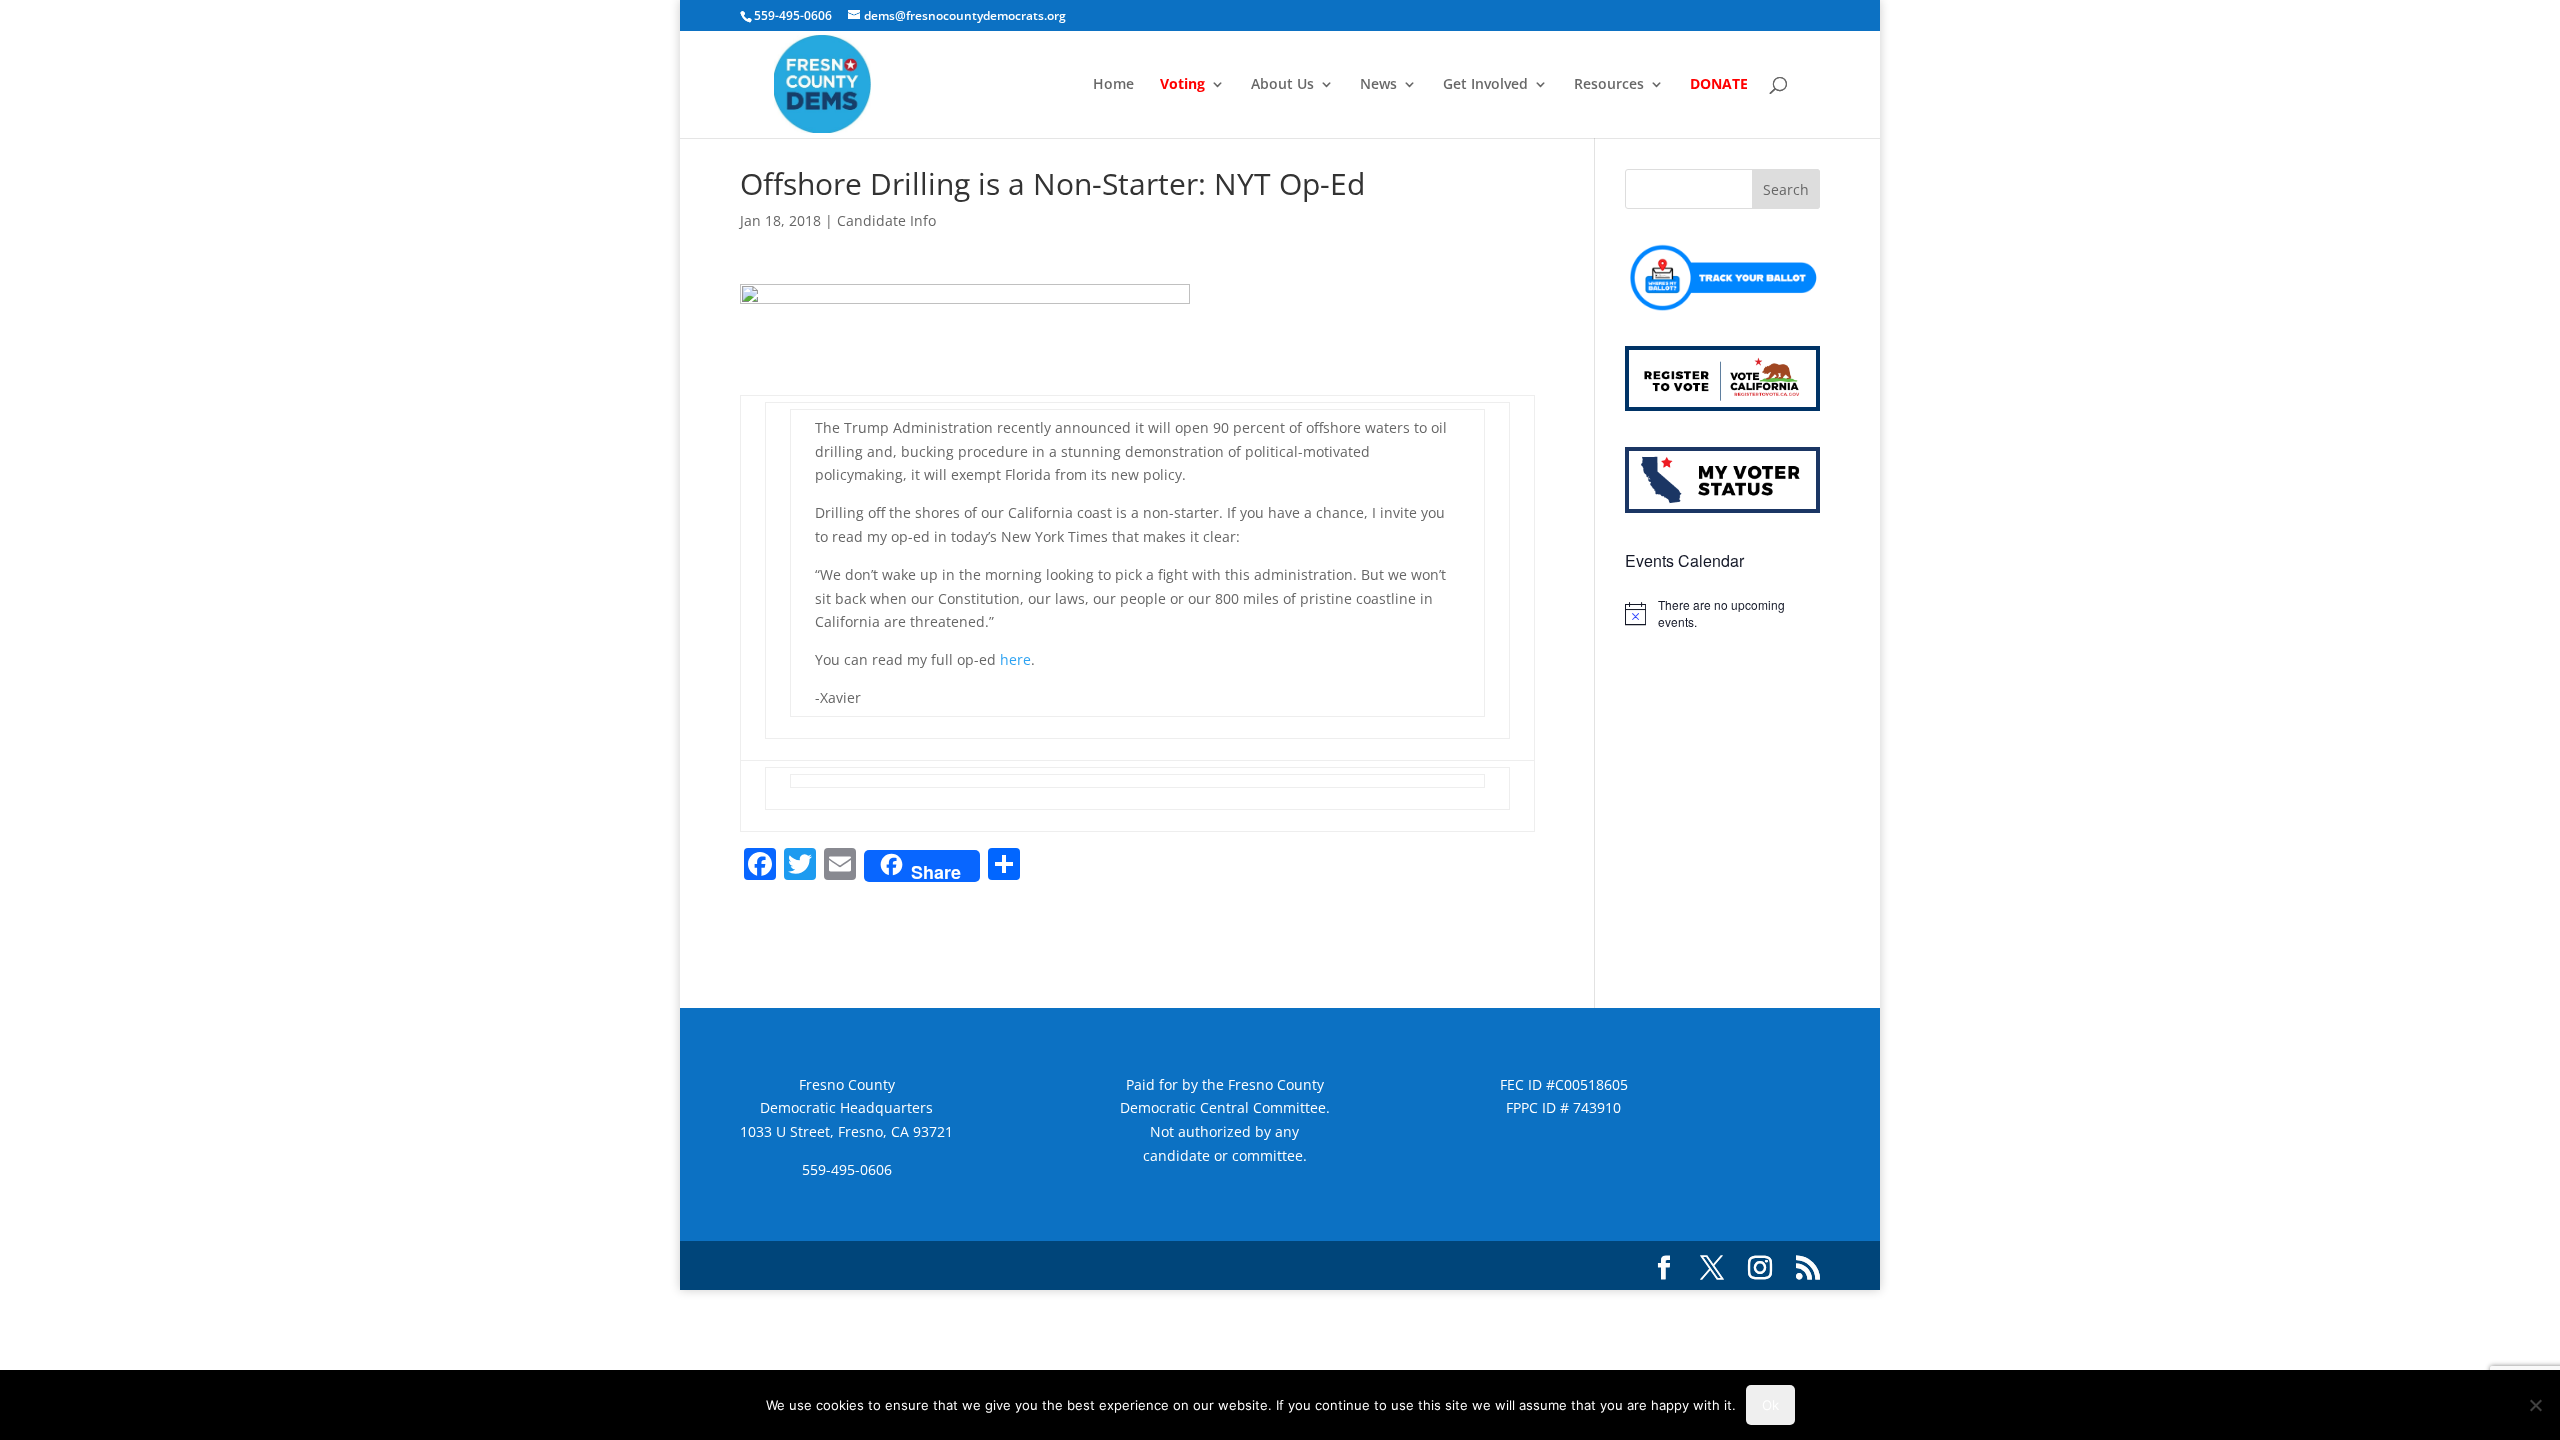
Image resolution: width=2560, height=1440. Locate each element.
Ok (1770, 1405)
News (1378, 85)
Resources (1609, 85)
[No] (2535, 1405)
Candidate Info (886, 220)
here (1015, 659)
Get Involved (1485, 85)
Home (1113, 85)
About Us (1282, 85)
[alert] (1722, 613)
